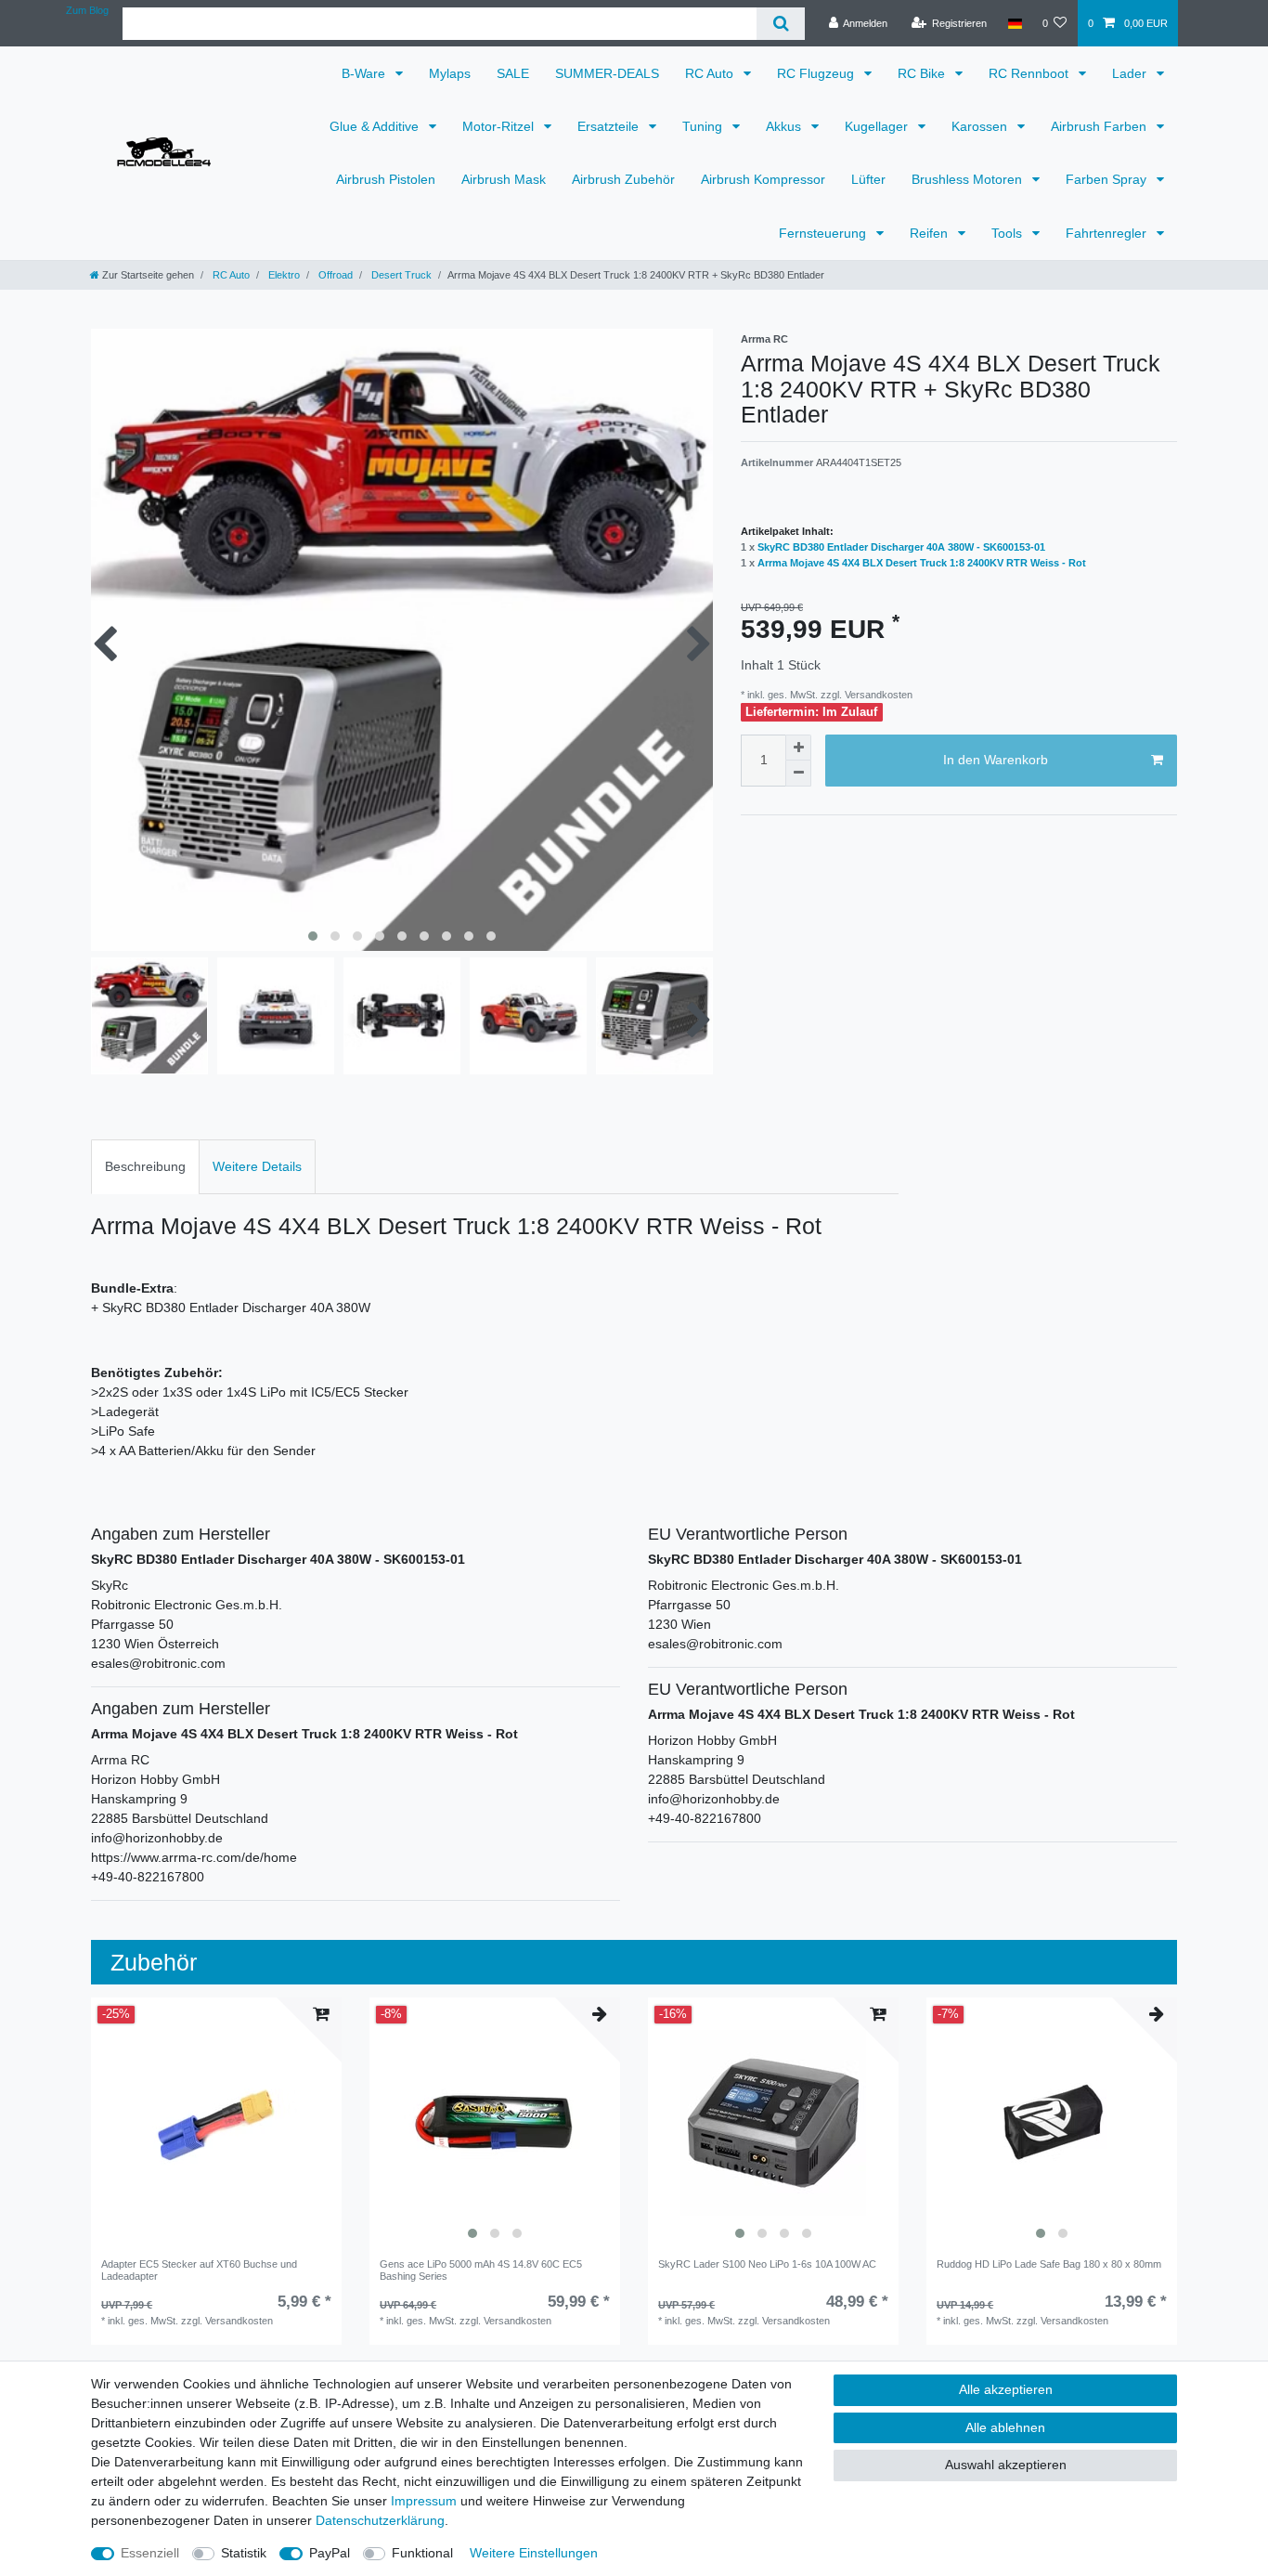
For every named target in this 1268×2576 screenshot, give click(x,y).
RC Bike (923, 73)
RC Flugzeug (817, 73)
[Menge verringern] (798, 774)
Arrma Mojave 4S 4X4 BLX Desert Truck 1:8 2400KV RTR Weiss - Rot (922, 563)
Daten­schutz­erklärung (380, 2520)
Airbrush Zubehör (623, 179)
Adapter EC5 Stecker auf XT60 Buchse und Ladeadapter (199, 2270)
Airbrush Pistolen (386, 179)
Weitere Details (257, 1166)
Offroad (334, 275)
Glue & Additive (376, 126)
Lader (1131, 73)
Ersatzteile (610, 126)
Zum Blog (87, 10)
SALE (513, 73)
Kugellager (878, 126)
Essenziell (150, 2553)
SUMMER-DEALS (607, 73)
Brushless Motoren (969, 179)
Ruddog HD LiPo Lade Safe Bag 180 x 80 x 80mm (1049, 2264)
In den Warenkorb (996, 760)
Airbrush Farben (1100, 126)
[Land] (1014, 23)
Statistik (244, 2553)
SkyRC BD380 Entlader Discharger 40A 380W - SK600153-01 (901, 547)
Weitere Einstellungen (534, 2553)
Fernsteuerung (824, 233)
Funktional (422, 2553)
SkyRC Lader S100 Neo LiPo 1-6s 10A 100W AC (767, 2264)
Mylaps (450, 73)
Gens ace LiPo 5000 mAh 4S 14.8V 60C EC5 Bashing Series (481, 2270)
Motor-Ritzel (500, 126)
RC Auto (711, 73)
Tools (1009, 233)
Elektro (283, 275)
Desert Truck (400, 275)
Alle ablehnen (1005, 2427)
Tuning (704, 126)
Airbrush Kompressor (763, 179)
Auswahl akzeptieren (1006, 2465)
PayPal (330, 2553)
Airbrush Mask (504, 179)
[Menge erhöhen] (798, 748)
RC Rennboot (1030, 73)
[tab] (145, 1167)
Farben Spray (1108, 179)
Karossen (981, 126)
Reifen (931, 233)
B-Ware (365, 73)
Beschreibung (145, 1166)
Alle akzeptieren (1006, 2389)
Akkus (785, 126)
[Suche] (780, 24)
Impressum (424, 2501)
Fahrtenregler (1108, 233)
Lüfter (868, 179)
